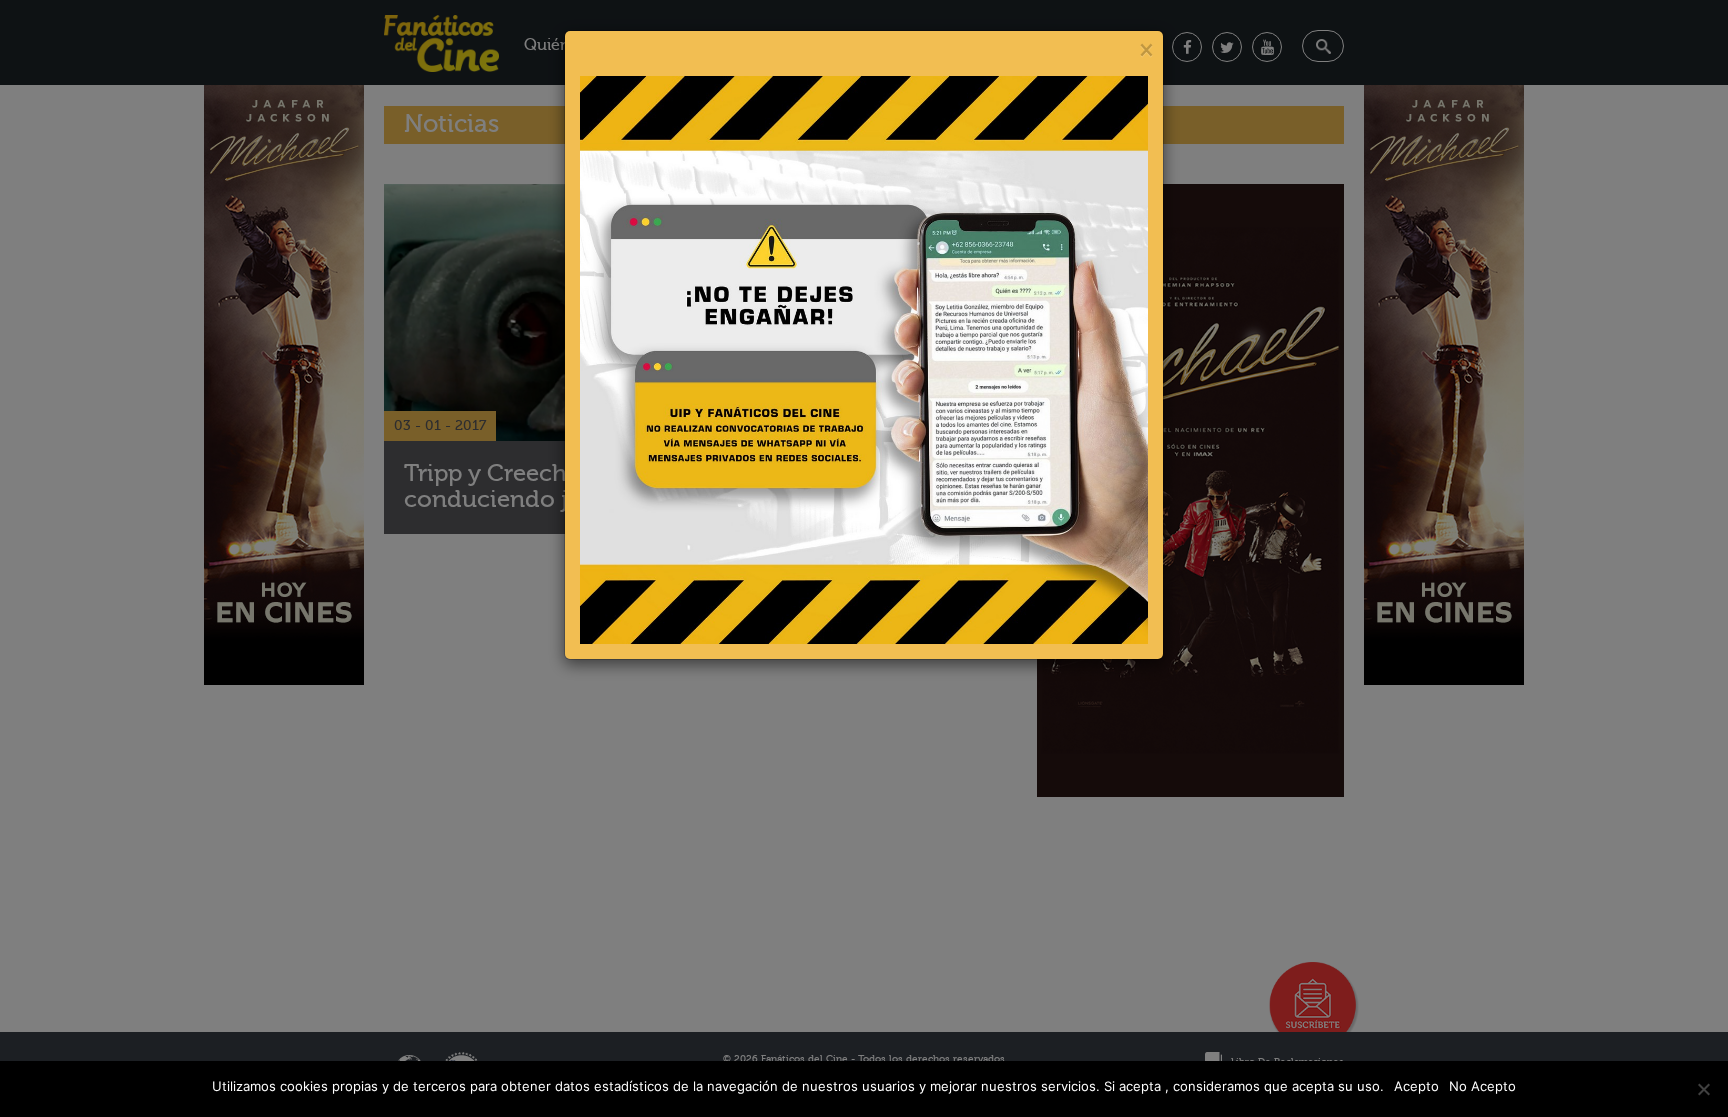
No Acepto (1482, 1086)
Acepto (1416, 1086)
